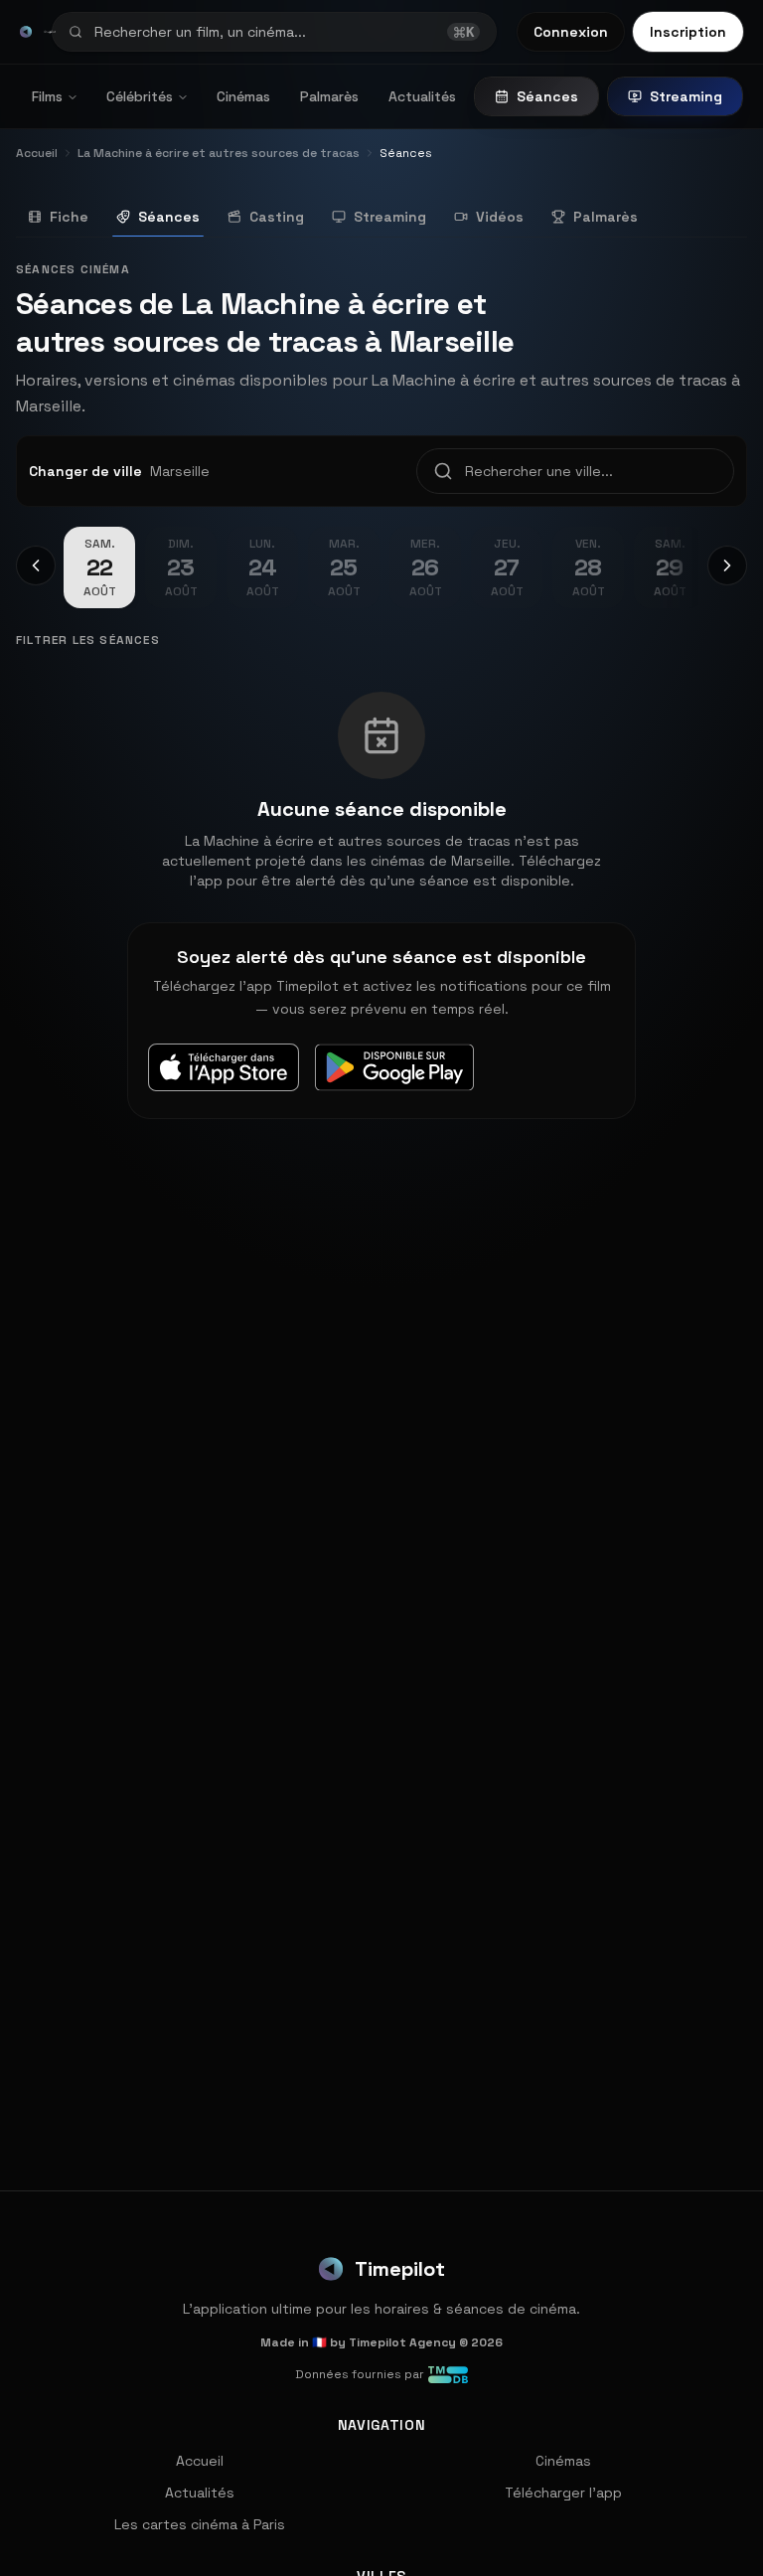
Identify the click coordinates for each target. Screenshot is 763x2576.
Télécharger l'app (563, 2493)
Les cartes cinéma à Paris (200, 2524)
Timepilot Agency (402, 2342)
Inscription (688, 32)
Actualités (422, 96)
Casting (277, 217)
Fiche (69, 217)
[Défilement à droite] (727, 565)
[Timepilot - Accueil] (26, 32)
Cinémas (243, 96)
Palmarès (329, 96)
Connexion (571, 32)
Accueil (200, 2461)
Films (47, 96)
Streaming (686, 96)
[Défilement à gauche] (36, 565)
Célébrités (140, 96)
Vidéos (500, 217)
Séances (547, 96)
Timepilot (400, 2269)
